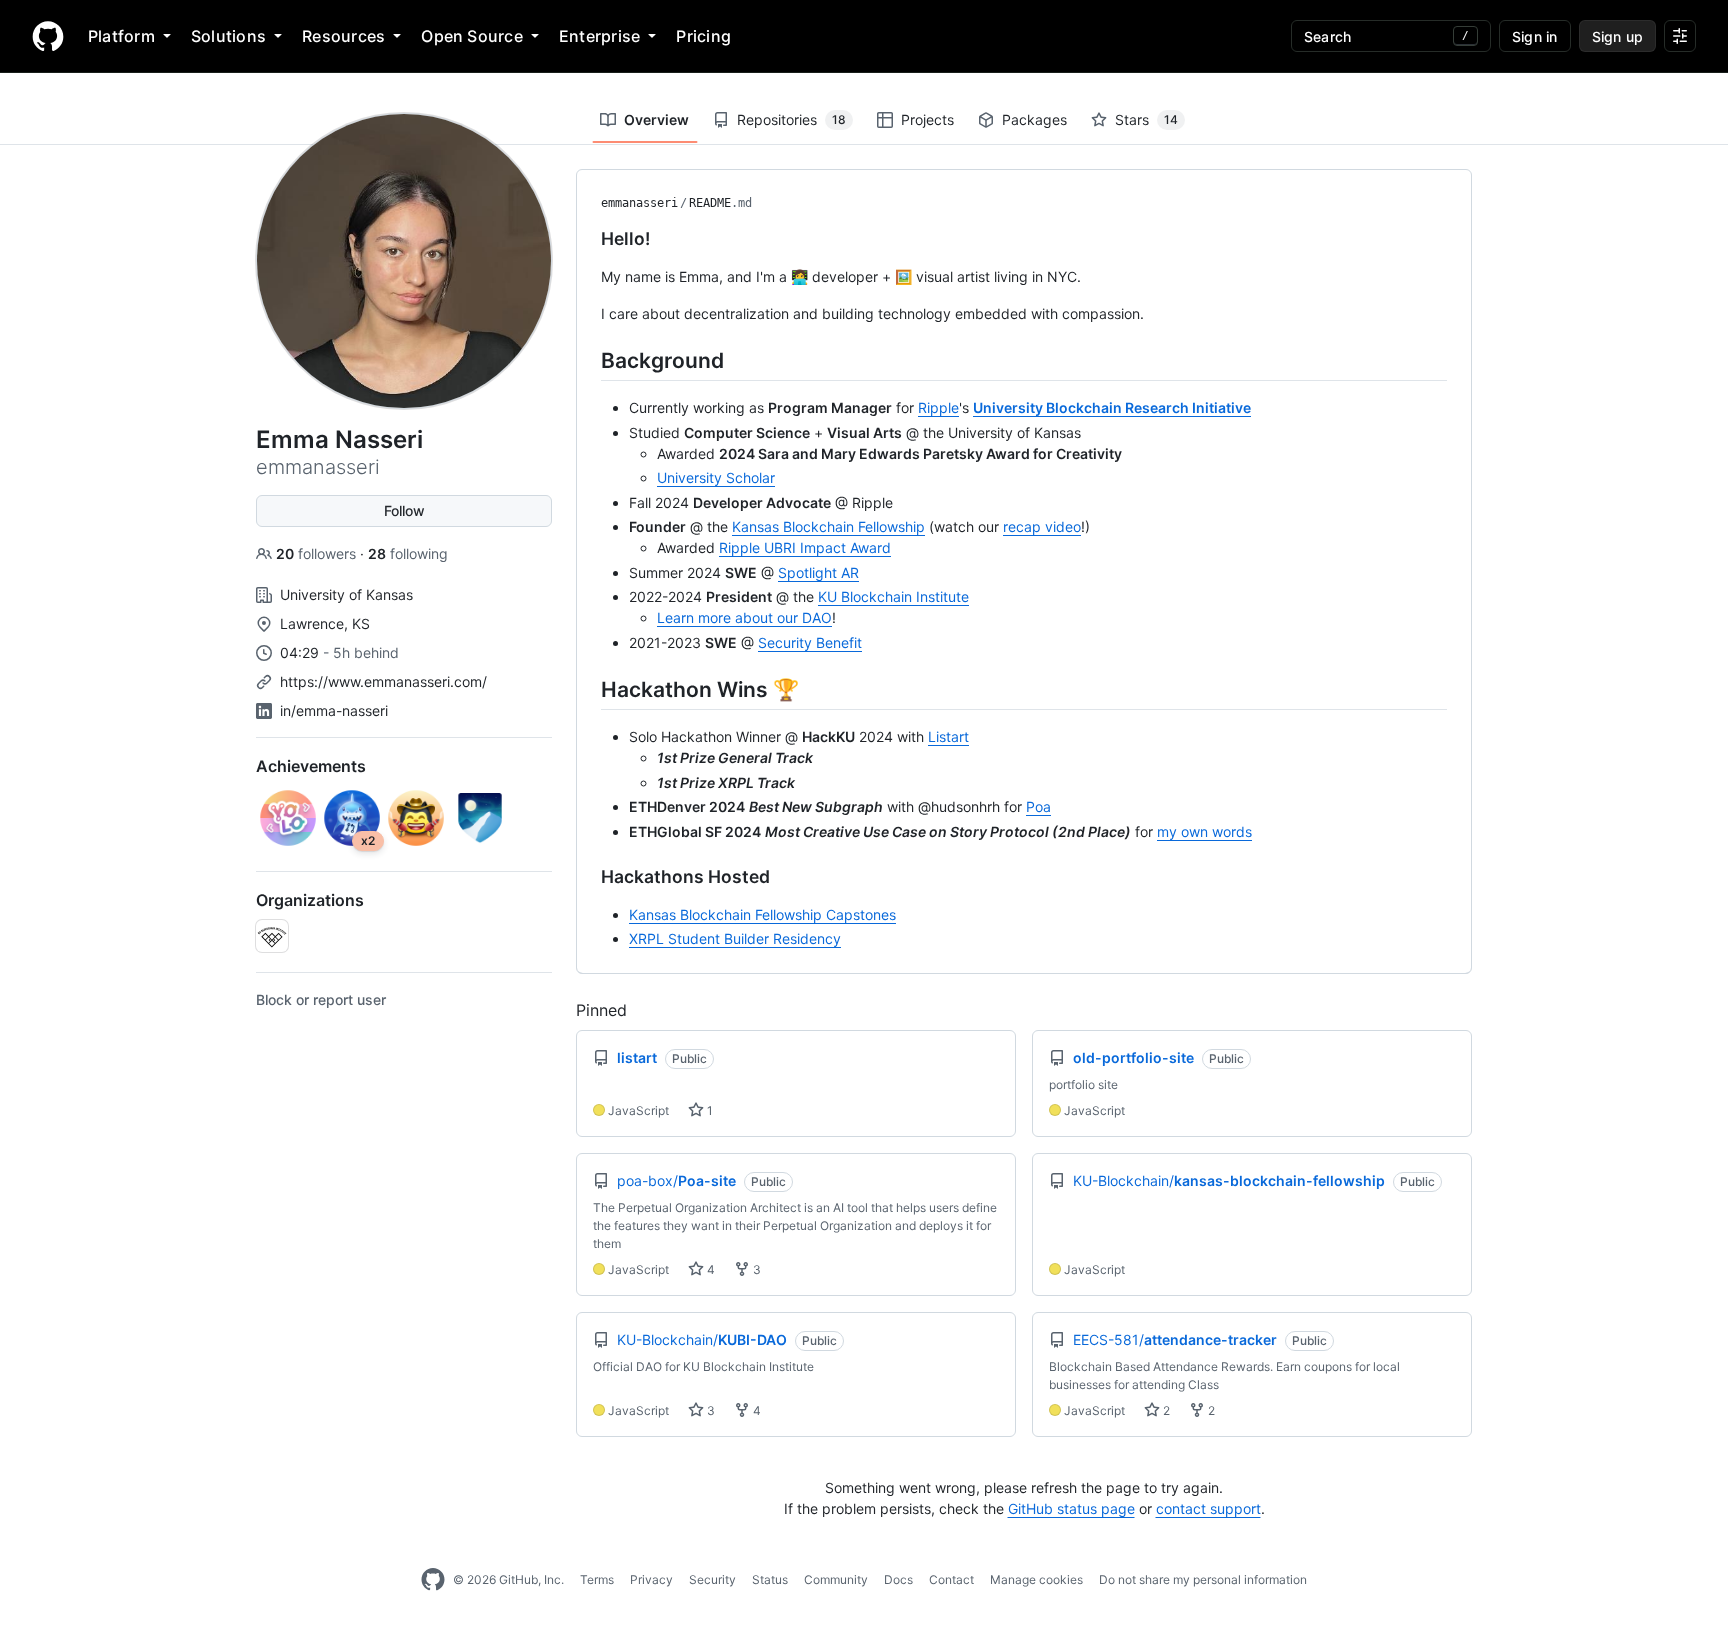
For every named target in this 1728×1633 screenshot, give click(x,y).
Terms (597, 1579)
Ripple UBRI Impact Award (805, 547)
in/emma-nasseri (334, 710)
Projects (927, 119)
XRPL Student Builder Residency (735, 938)
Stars (1146, 119)
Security (712, 1579)
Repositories (791, 119)
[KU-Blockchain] (272, 936)
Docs (898, 1579)
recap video (1042, 526)
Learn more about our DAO (744, 617)
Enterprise (599, 36)
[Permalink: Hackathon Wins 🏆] (587, 689)
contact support (1208, 1508)
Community (836, 1579)
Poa (1038, 806)
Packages (1034, 119)
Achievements (311, 766)
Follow (404, 510)
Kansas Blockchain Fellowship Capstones (762, 914)
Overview (656, 119)
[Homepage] (48, 36)
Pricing (703, 36)
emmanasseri (639, 203)
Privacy (651, 1579)
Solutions (228, 36)
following (408, 553)
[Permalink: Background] (587, 360)
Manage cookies (1036, 1579)
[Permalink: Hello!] (587, 239)
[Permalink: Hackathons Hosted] (587, 877)
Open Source (472, 36)
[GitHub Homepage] (433, 1580)
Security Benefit (810, 642)
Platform (121, 36)
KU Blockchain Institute (893, 596)
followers (318, 553)
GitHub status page (1071, 1508)
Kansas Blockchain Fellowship (828, 526)
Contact (951, 1579)
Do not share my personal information (1203, 1579)
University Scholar (716, 477)
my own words (1204, 831)
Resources (343, 36)
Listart (948, 736)
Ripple (938, 407)
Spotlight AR (818, 572)
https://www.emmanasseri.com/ (383, 681)
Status (770, 1579)
